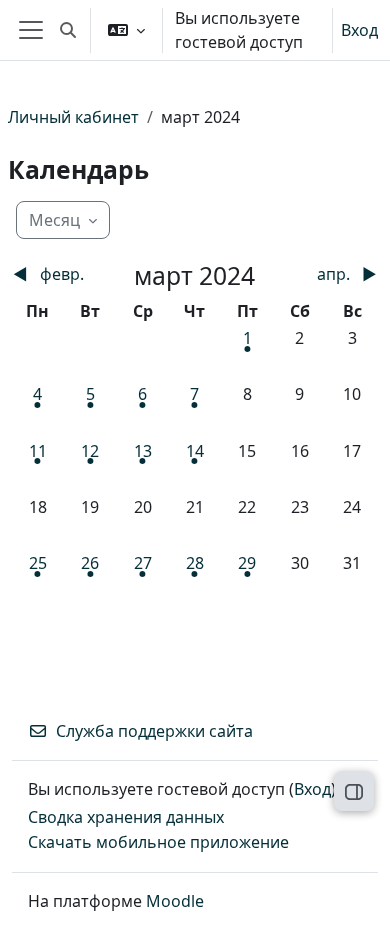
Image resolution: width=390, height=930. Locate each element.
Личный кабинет (73, 117)
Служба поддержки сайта (154, 731)
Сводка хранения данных (126, 817)
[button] (68, 30)
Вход (359, 30)
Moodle (175, 901)
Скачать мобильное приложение (158, 842)
